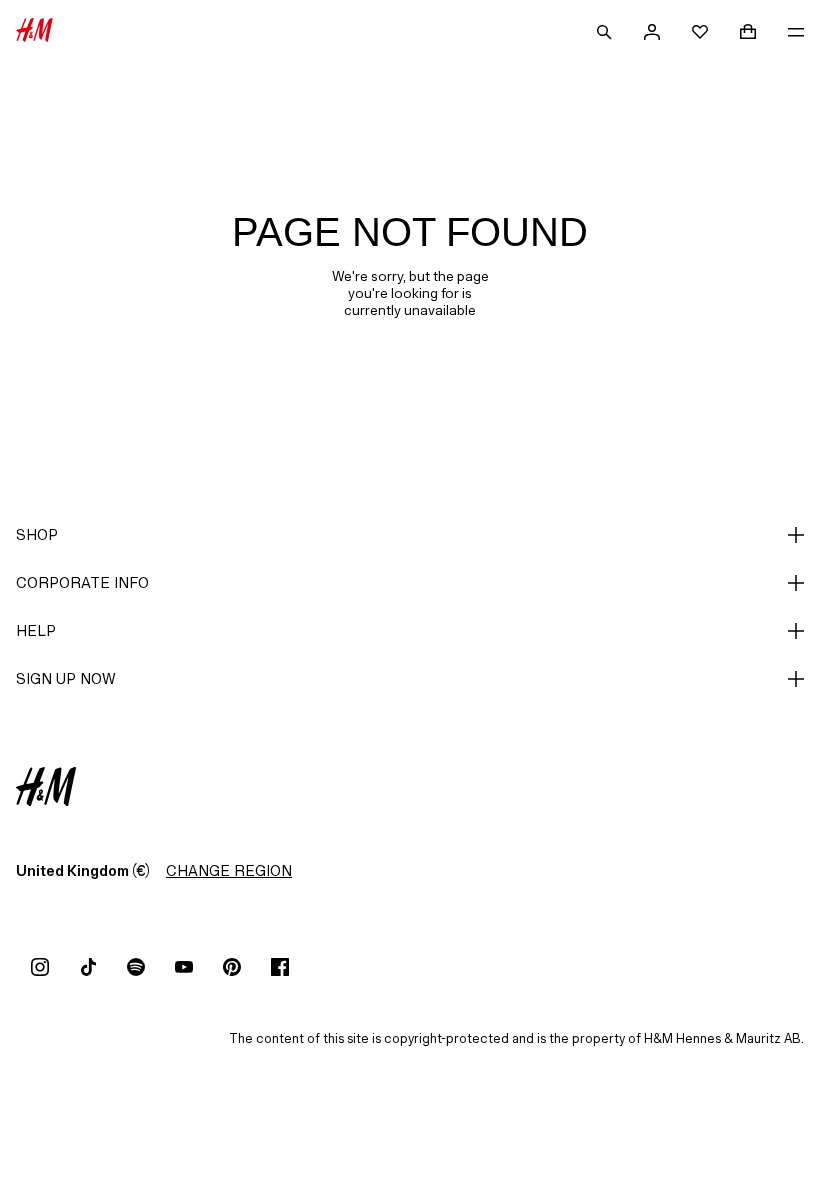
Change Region (229, 870)
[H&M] (34, 32)
